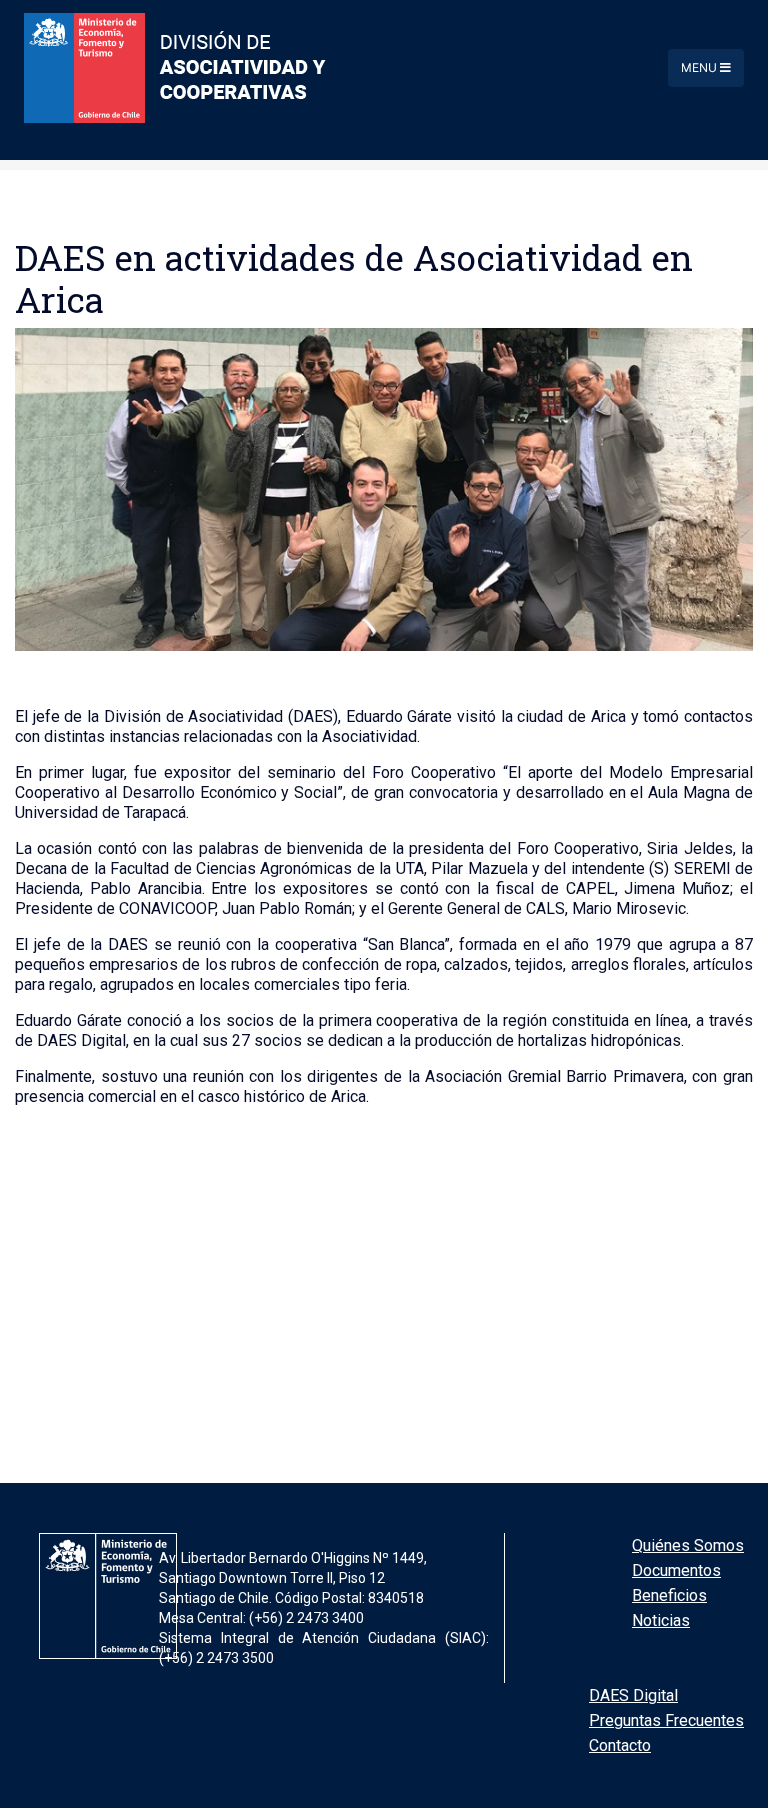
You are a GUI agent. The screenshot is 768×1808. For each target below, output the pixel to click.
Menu (700, 67)
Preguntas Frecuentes (666, 1720)
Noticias (661, 1620)
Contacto (620, 1745)
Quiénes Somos (688, 1545)
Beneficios (669, 1595)
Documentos (676, 1570)
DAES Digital (633, 1695)
